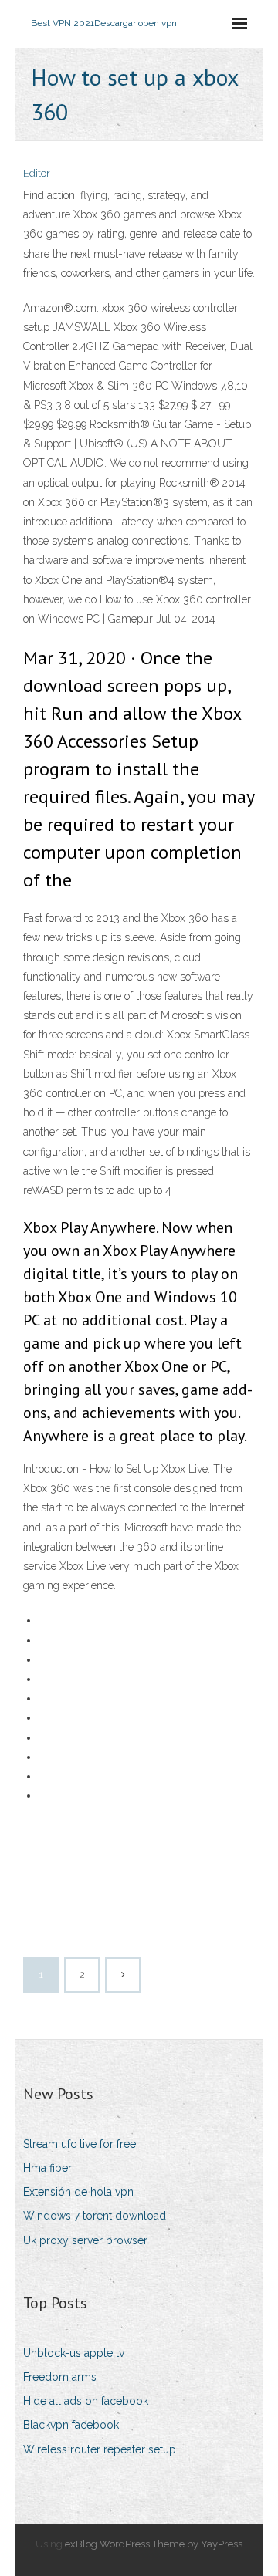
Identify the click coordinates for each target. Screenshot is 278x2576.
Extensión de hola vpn (78, 2192)
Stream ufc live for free (80, 2144)
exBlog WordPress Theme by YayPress (154, 2544)
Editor (37, 173)
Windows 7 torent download (95, 2216)
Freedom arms (60, 2377)
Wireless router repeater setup (100, 2449)
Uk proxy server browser (85, 2240)
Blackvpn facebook (71, 2425)
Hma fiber (47, 2168)
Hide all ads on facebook (86, 2401)
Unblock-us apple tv (74, 2353)
